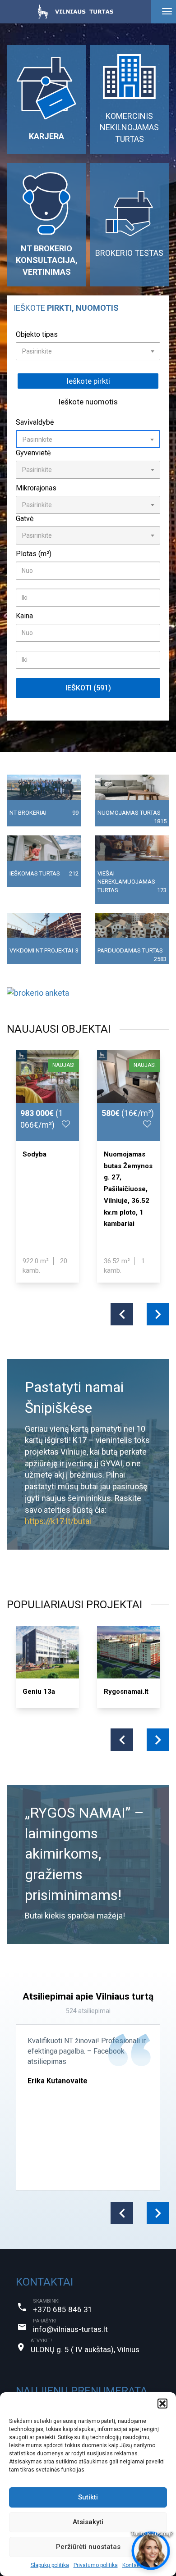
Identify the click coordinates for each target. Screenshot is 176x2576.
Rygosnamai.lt (126, 1692)
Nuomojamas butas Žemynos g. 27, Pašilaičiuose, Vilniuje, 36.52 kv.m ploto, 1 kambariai (128, 1189)
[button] (162, 2404)
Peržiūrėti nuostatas (88, 2547)
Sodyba (35, 1154)
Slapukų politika (50, 2565)
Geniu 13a (39, 1692)
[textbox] (88, 351)
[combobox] (88, 351)
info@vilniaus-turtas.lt (70, 2329)
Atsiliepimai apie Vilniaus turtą (88, 1996)
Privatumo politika (96, 2565)
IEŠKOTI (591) (88, 688)
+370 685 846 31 (63, 2309)
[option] (47, 1166)
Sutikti (88, 2497)
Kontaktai (134, 2565)
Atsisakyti (88, 2522)
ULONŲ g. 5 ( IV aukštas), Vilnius (85, 2349)
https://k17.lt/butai (58, 1521)
